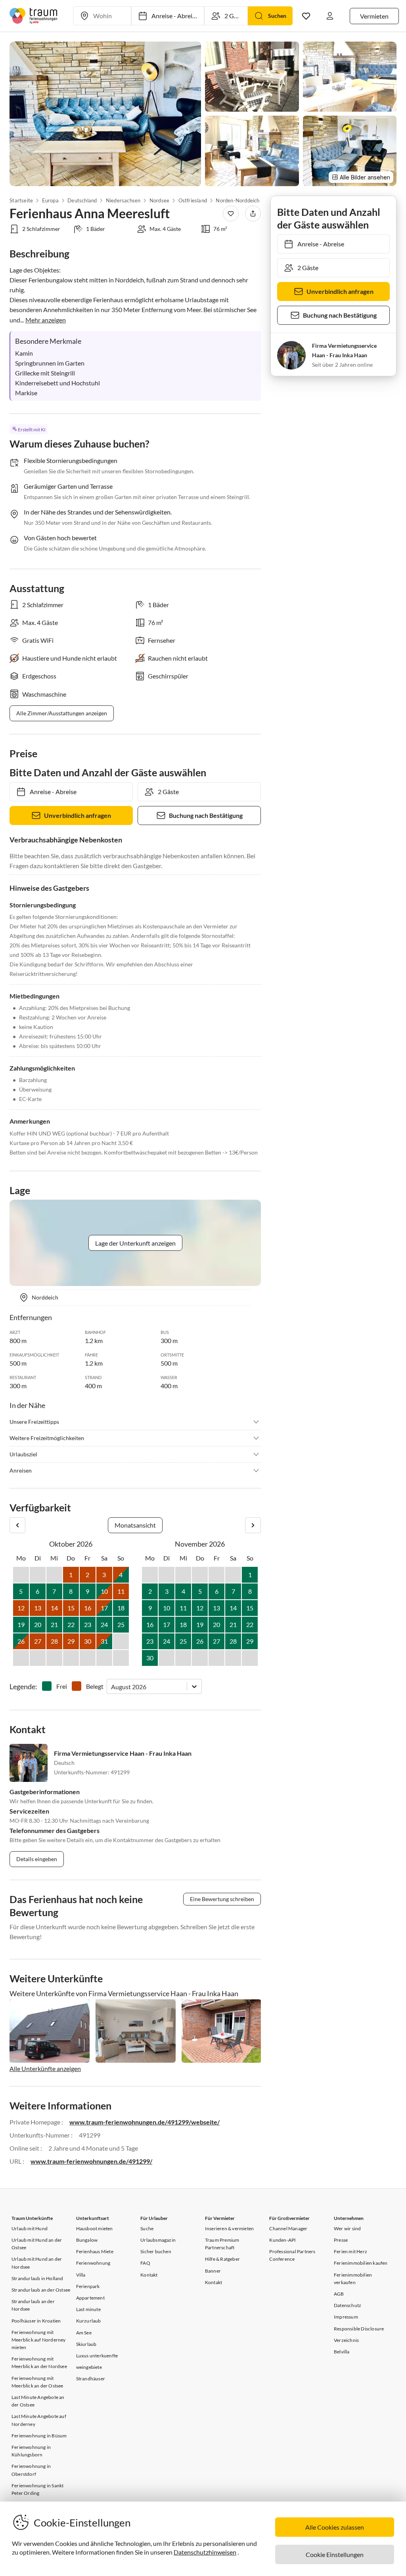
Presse (341, 2240)
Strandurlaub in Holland (37, 2278)
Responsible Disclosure (359, 2329)
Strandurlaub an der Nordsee (33, 2305)
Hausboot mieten (95, 2228)
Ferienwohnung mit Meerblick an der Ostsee (37, 2382)
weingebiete (89, 2367)
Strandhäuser (91, 2379)
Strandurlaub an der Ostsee (41, 2290)
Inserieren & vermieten (229, 2228)
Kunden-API (282, 2240)
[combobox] (112, 1687)
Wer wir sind (347, 2228)
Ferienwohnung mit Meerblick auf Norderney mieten (39, 2340)
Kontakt (149, 2275)
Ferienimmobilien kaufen (361, 2263)
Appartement (90, 2298)
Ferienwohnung (93, 2263)
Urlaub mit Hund (30, 2228)
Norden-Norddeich (237, 200)
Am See (84, 2333)
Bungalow (87, 2240)
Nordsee (159, 200)
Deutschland (82, 200)
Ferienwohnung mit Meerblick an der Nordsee (39, 2363)
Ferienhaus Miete (95, 2251)
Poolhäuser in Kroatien (36, 2321)
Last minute (88, 2309)
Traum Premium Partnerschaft (222, 2244)
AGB (339, 2294)
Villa (81, 2275)
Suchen (277, 16)
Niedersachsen (123, 200)
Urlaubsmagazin (158, 2240)
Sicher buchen (156, 2251)
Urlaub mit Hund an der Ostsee (37, 2244)
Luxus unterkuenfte (97, 2356)
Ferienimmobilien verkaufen (353, 2279)
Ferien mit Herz (350, 2251)
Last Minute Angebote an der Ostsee (38, 2401)
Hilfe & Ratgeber (222, 2259)
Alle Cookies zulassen (335, 2527)
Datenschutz (348, 2305)
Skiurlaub (86, 2344)
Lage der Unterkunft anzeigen (135, 1243)
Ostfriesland (192, 200)
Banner (213, 2271)
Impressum (346, 2317)
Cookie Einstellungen (335, 2554)
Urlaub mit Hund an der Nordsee (37, 2263)
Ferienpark (88, 2286)
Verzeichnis (346, 2340)
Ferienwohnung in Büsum (39, 2436)
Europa (50, 200)
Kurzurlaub (89, 2321)
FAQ (145, 2263)
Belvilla (342, 2352)
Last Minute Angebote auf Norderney (39, 2420)
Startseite (21, 200)
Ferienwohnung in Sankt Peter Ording (37, 2489)
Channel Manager (288, 2228)
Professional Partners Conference (292, 2255)
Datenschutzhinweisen (205, 2552)
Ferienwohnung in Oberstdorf (31, 2470)
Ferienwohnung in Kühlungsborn (31, 2451)
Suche (147, 2228)
